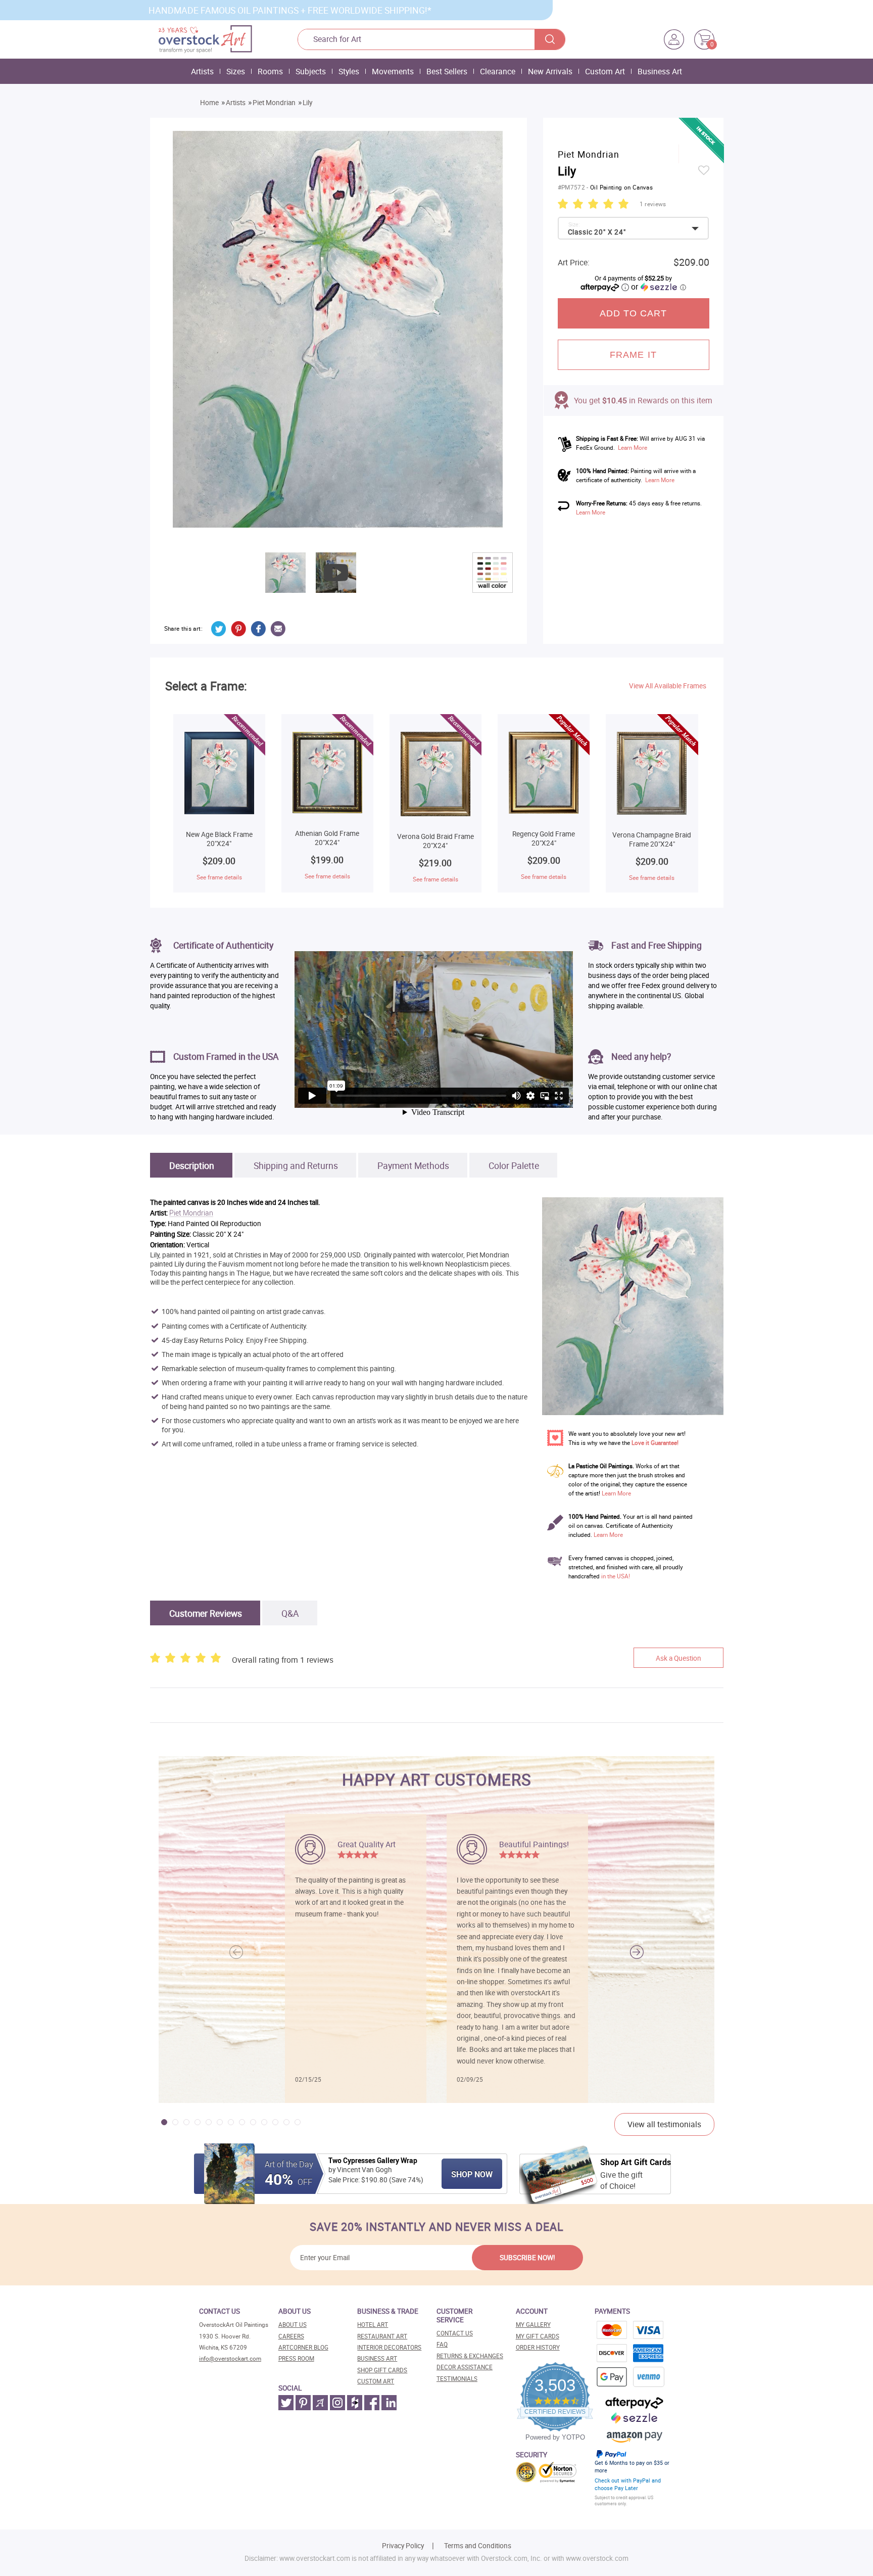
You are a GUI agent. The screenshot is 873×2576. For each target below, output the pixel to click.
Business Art (660, 71)
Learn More (633, 448)
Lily (307, 103)
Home (209, 103)
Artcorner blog (303, 2347)
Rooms (270, 71)
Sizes (236, 71)
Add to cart (634, 313)
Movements (393, 71)
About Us (293, 2325)
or (658, 287)
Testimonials (457, 2379)
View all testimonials (664, 2124)
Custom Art (605, 71)
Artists (202, 71)
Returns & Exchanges (470, 2356)
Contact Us (455, 2333)
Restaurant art (382, 2336)
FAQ (442, 2344)
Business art (377, 2358)
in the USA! (616, 1576)
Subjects (311, 71)
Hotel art (373, 2325)
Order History (538, 2347)
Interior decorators (389, 2347)
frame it (633, 355)
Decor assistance (465, 2367)
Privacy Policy (403, 2546)
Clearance (498, 71)
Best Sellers (447, 71)
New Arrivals (550, 71)
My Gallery (533, 2325)
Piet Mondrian (274, 103)
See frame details (219, 877)
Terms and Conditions (478, 2546)
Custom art (376, 2381)
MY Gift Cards (538, 2336)
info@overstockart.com (230, 2358)
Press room (296, 2358)
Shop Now (472, 2174)
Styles (349, 71)
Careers (291, 2336)
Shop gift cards (382, 2370)
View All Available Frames (668, 686)
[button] (637, 1952)
